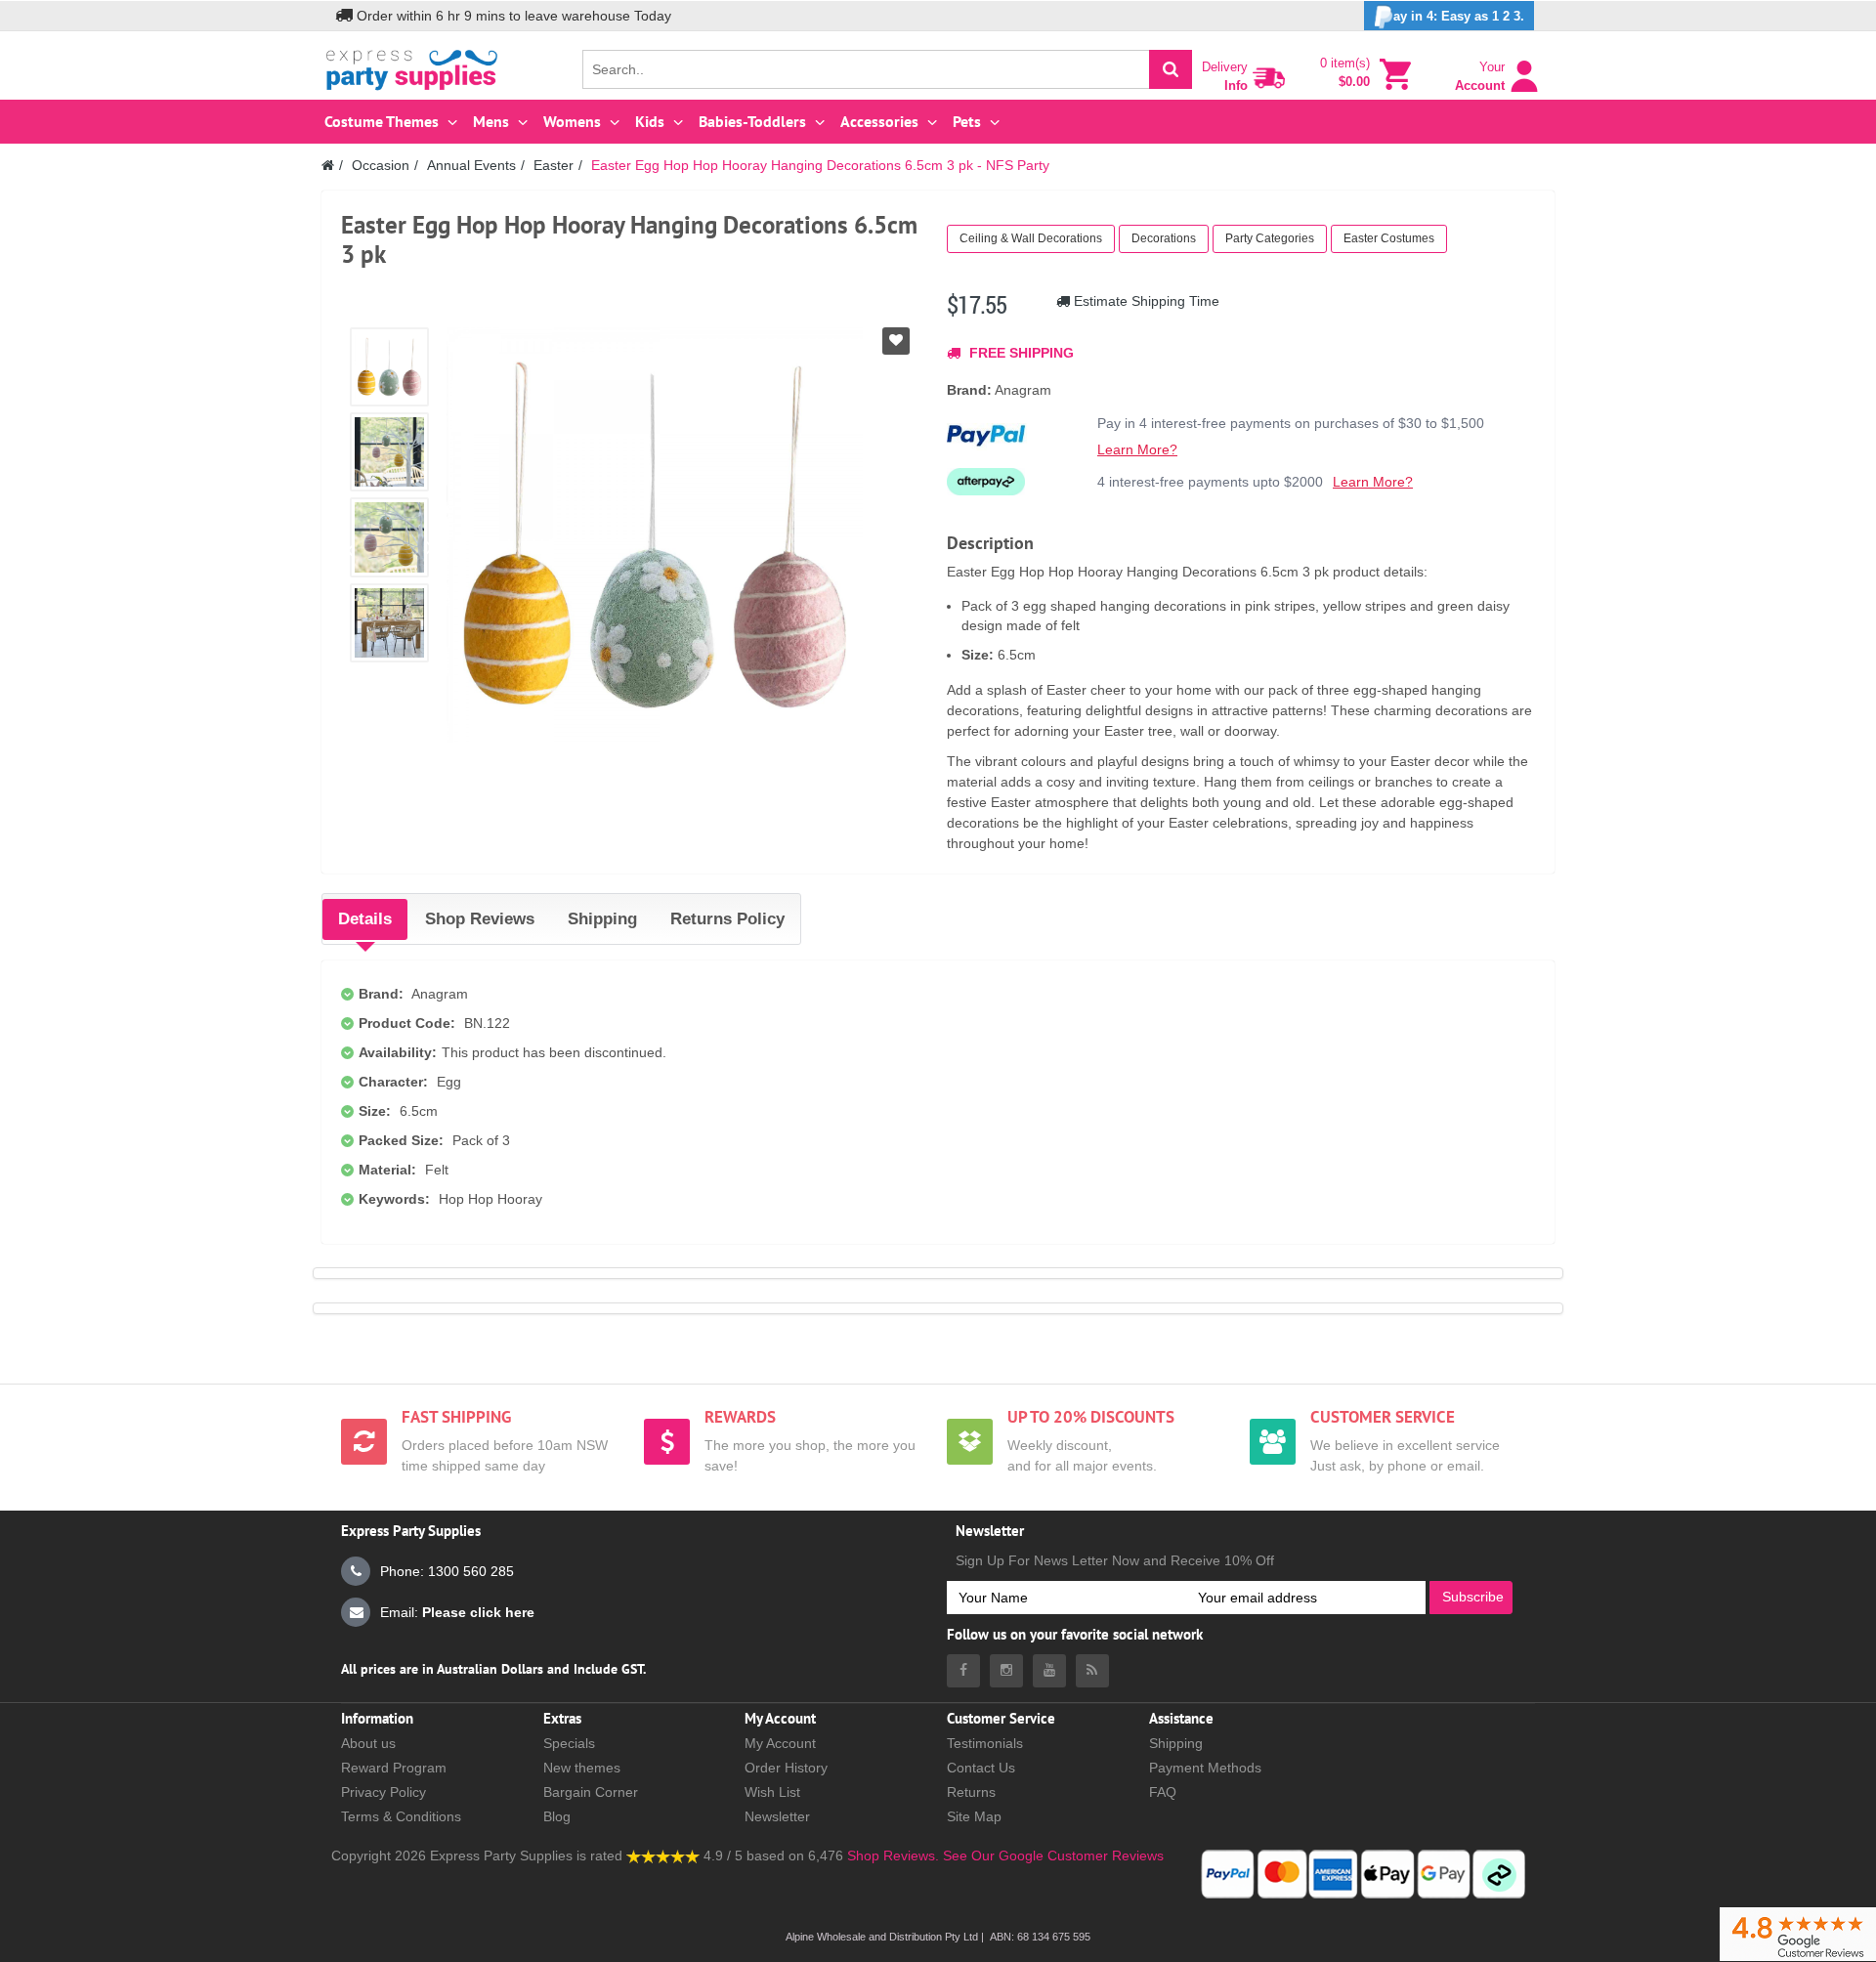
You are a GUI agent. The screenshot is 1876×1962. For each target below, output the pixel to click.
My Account (780, 1743)
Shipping (602, 919)
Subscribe (1473, 1597)
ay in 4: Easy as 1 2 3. (1459, 16)
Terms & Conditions (401, 1816)
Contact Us (981, 1768)
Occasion (381, 165)
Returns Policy (727, 919)
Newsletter (777, 1816)
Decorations (1164, 238)
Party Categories (1270, 238)
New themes (582, 1768)
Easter (554, 165)
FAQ (1163, 1792)
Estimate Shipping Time (1145, 301)
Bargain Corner (591, 1792)
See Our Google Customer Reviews (1051, 1855)
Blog (557, 1816)
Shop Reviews (480, 919)
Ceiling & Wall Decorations (1031, 238)
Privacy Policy (384, 1792)
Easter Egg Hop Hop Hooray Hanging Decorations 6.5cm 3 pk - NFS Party (820, 165)
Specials (569, 1743)
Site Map (974, 1816)
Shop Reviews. (893, 1855)
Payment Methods (1205, 1768)
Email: (457, 1612)
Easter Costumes (1389, 238)
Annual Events (471, 165)
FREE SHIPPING (1020, 353)
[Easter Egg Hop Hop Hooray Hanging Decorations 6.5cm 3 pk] (389, 367)
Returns (971, 1792)
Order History (786, 1768)
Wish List (772, 1792)
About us (368, 1743)
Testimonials (985, 1743)
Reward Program (394, 1768)
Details (365, 919)
